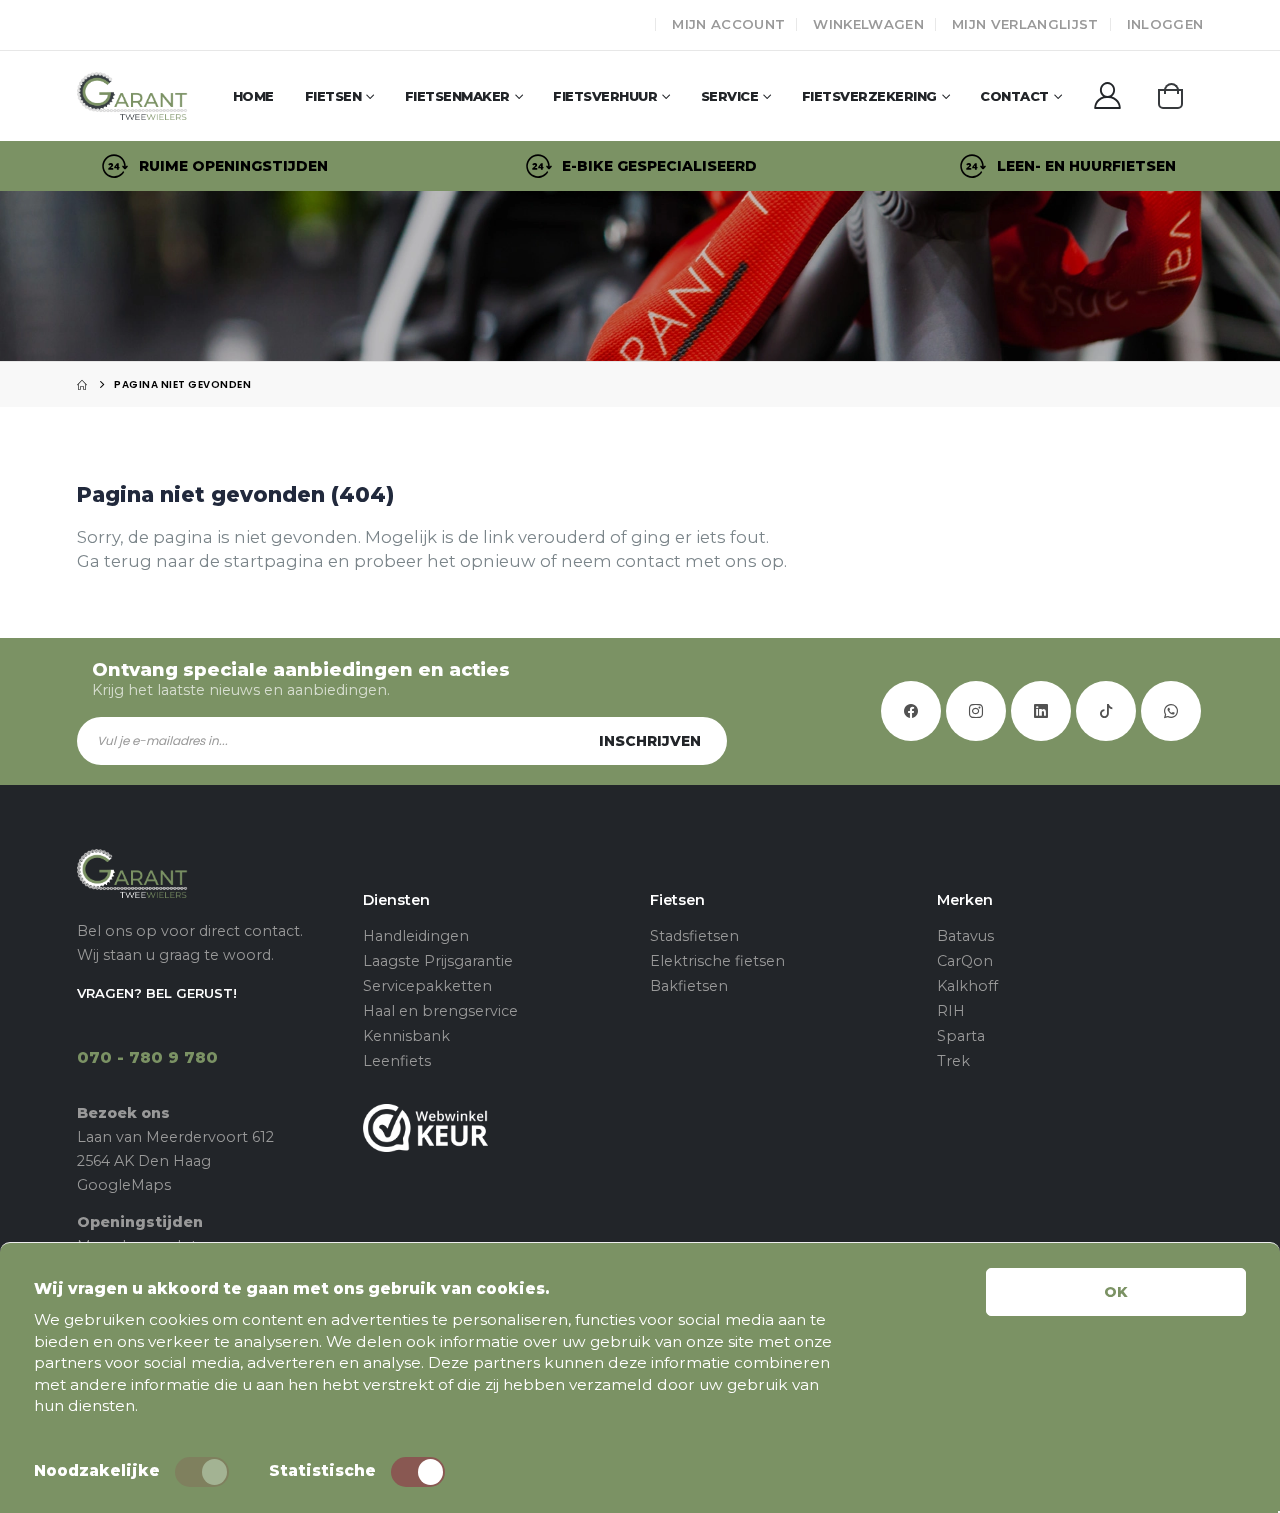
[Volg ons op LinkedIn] (1041, 711)
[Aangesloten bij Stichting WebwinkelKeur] (496, 1127)
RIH (951, 1011)
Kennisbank (406, 1036)
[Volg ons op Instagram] (976, 711)
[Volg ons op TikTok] (1106, 711)
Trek (953, 1061)
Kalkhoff (967, 986)
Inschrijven (650, 741)
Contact (1014, 96)
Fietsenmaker (457, 96)
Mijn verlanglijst (1025, 24)
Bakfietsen (689, 986)
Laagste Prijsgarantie (438, 961)
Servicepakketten (427, 986)
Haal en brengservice (440, 1011)
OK (1116, 1292)
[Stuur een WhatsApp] (1171, 711)
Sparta (961, 1036)
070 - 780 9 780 (147, 1057)
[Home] (82, 384)
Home (253, 96)
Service (730, 96)
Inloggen (1165, 24)
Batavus (965, 936)
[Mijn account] (1107, 96)
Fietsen (333, 96)
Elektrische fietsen (717, 961)
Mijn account (728, 24)
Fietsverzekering (869, 96)
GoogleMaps (124, 1185)
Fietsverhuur (605, 96)
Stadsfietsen (694, 936)
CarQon (965, 961)
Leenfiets (397, 1061)
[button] (1170, 95)
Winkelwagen (868, 24)
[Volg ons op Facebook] (911, 711)
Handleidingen (416, 936)
